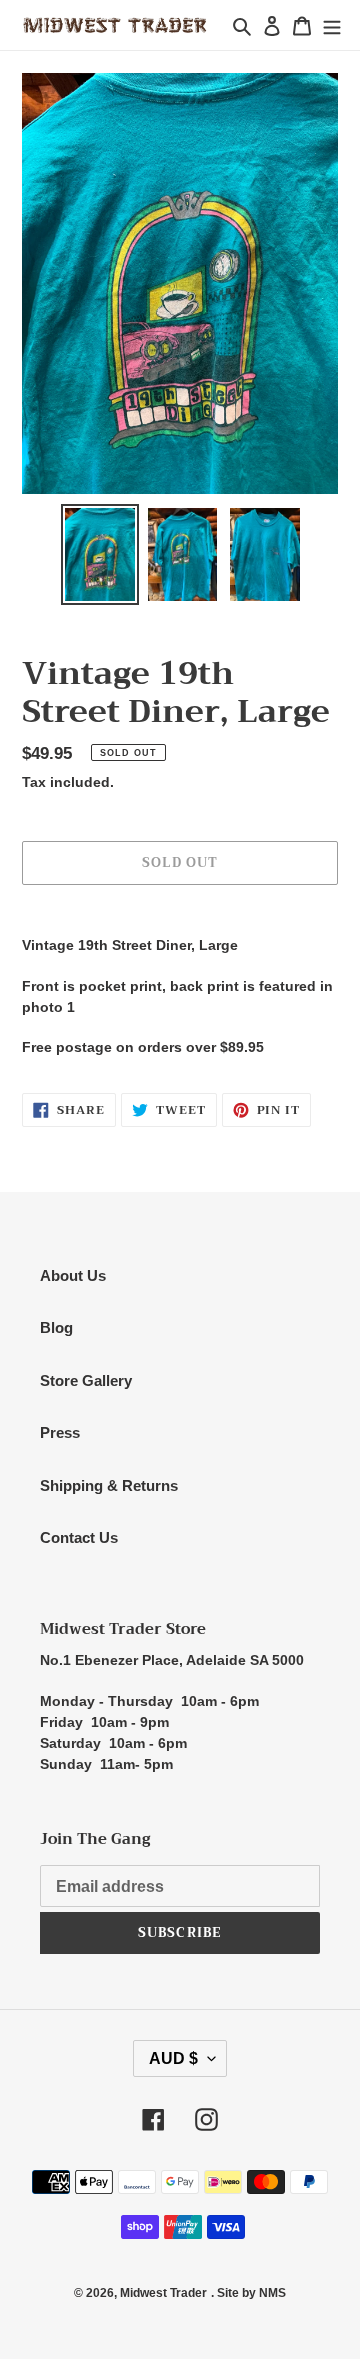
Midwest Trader (163, 2293)
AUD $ (173, 2058)
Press (60, 1432)
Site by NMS (251, 2293)
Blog (56, 1327)
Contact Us (79, 1537)
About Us (73, 1275)
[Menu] (332, 25)
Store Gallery (86, 1380)
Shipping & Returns (109, 1485)
